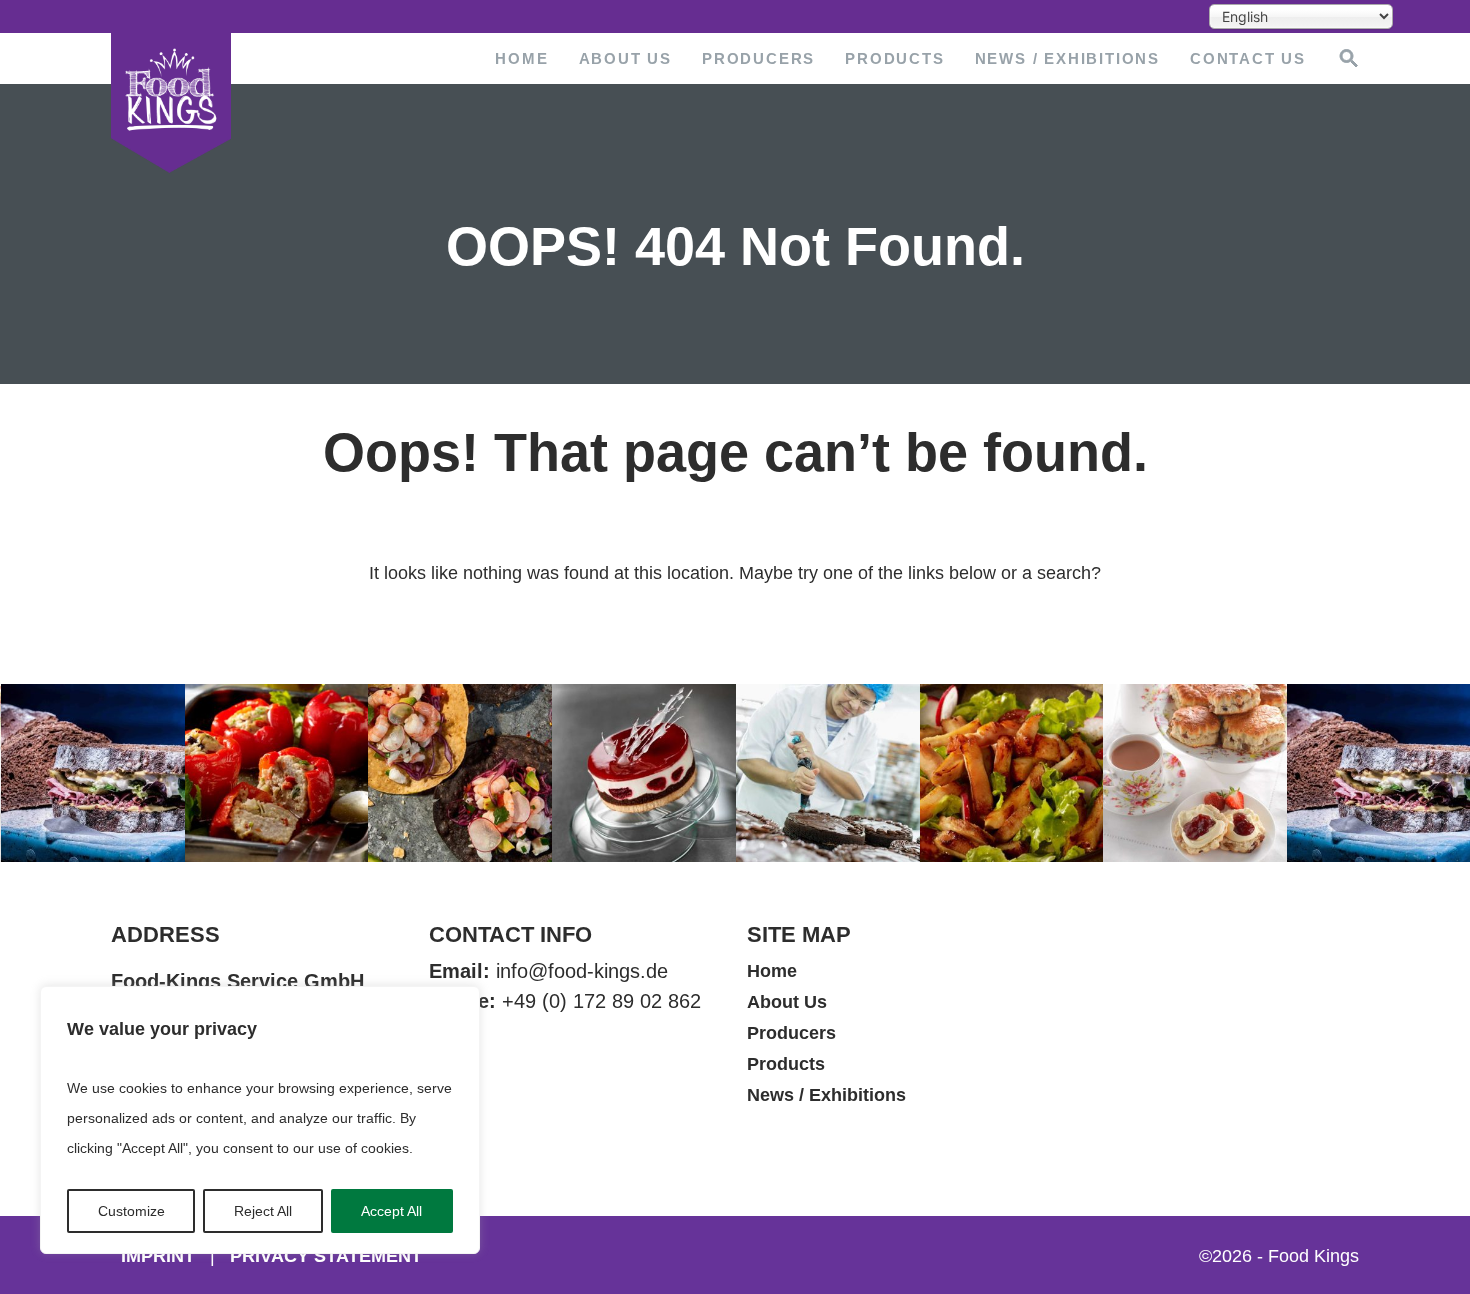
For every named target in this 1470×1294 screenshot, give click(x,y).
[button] (1349, 57)
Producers (758, 58)
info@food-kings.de (582, 971)
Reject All (263, 1211)
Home (521, 58)
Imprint (158, 1256)
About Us (625, 58)
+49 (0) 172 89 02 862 (601, 1001)
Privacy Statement (326, 1256)
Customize (131, 1211)
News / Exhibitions (1067, 58)
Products (894, 58)
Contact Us (1248, 58)
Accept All (391, 1211)
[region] (260, 1120)
